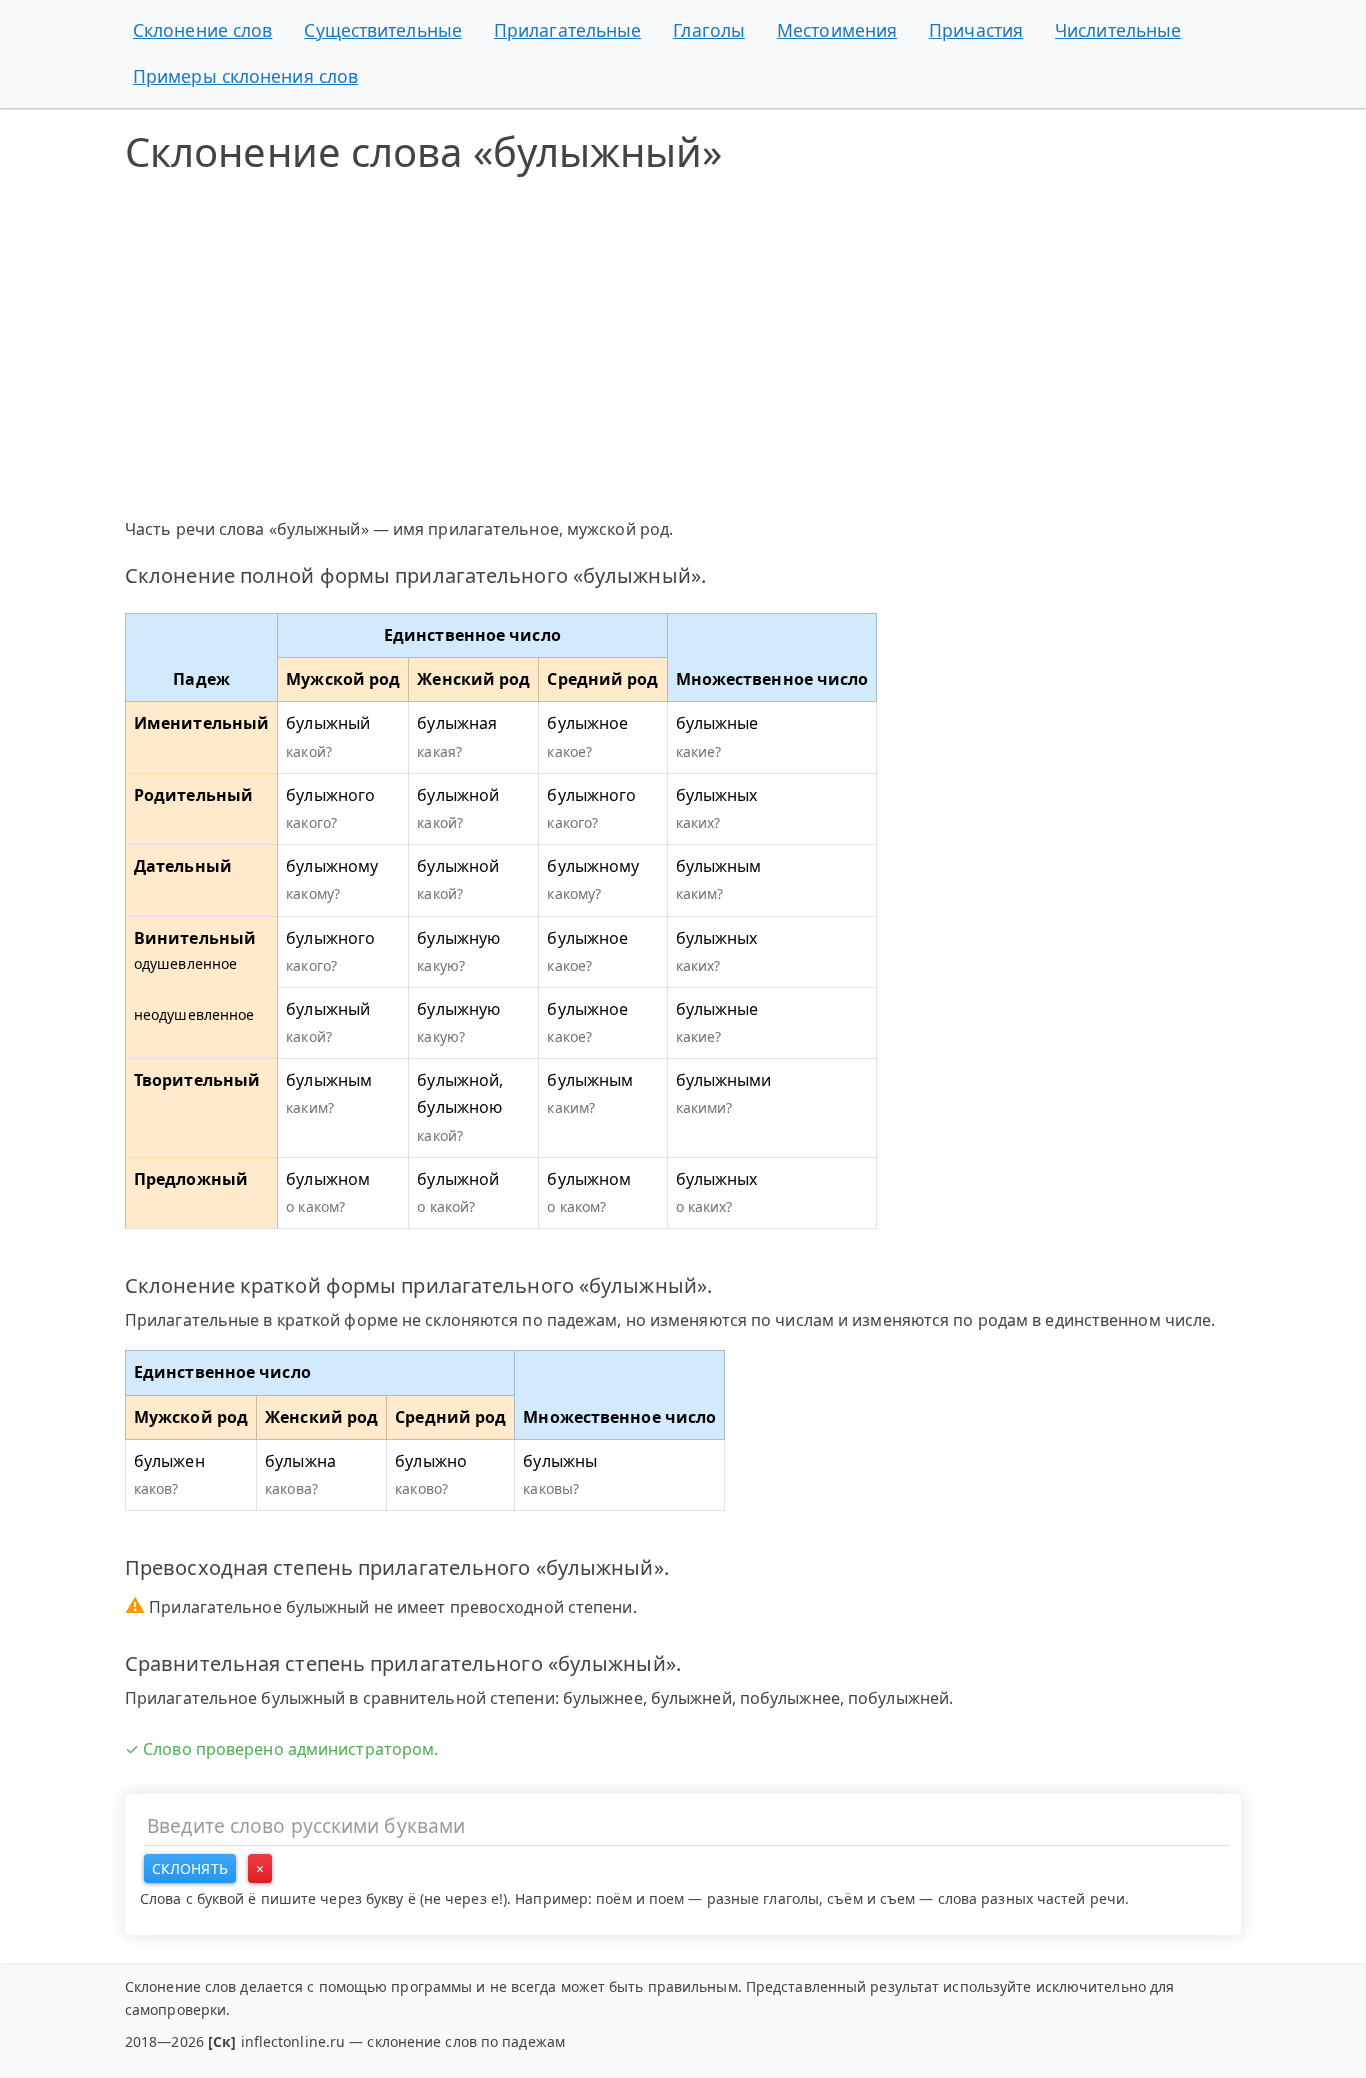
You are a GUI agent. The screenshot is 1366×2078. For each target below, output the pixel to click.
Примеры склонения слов (245, 76)
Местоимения (837, 30)
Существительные (383, 30)
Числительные (1118, 30)
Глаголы (709, 30)
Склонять (190, 1868)
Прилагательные (567, 30)
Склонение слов (202, 30)
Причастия (976, 30)
